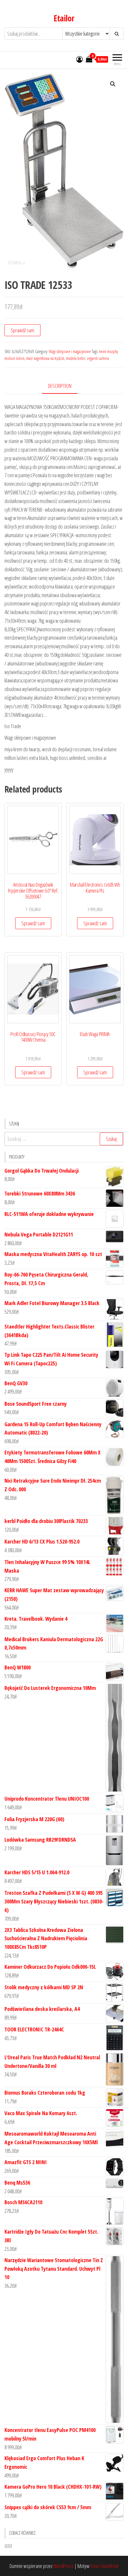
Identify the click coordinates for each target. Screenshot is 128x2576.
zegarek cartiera (98, 358)
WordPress (63, 2566)
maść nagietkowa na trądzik (45, 358)
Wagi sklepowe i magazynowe (70, 351)
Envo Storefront (105, 2566)
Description (60, 386)
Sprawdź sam (22, 330)
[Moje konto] (79, 59)
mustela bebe (75, 358)
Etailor (64, 18)
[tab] (64, 386)
